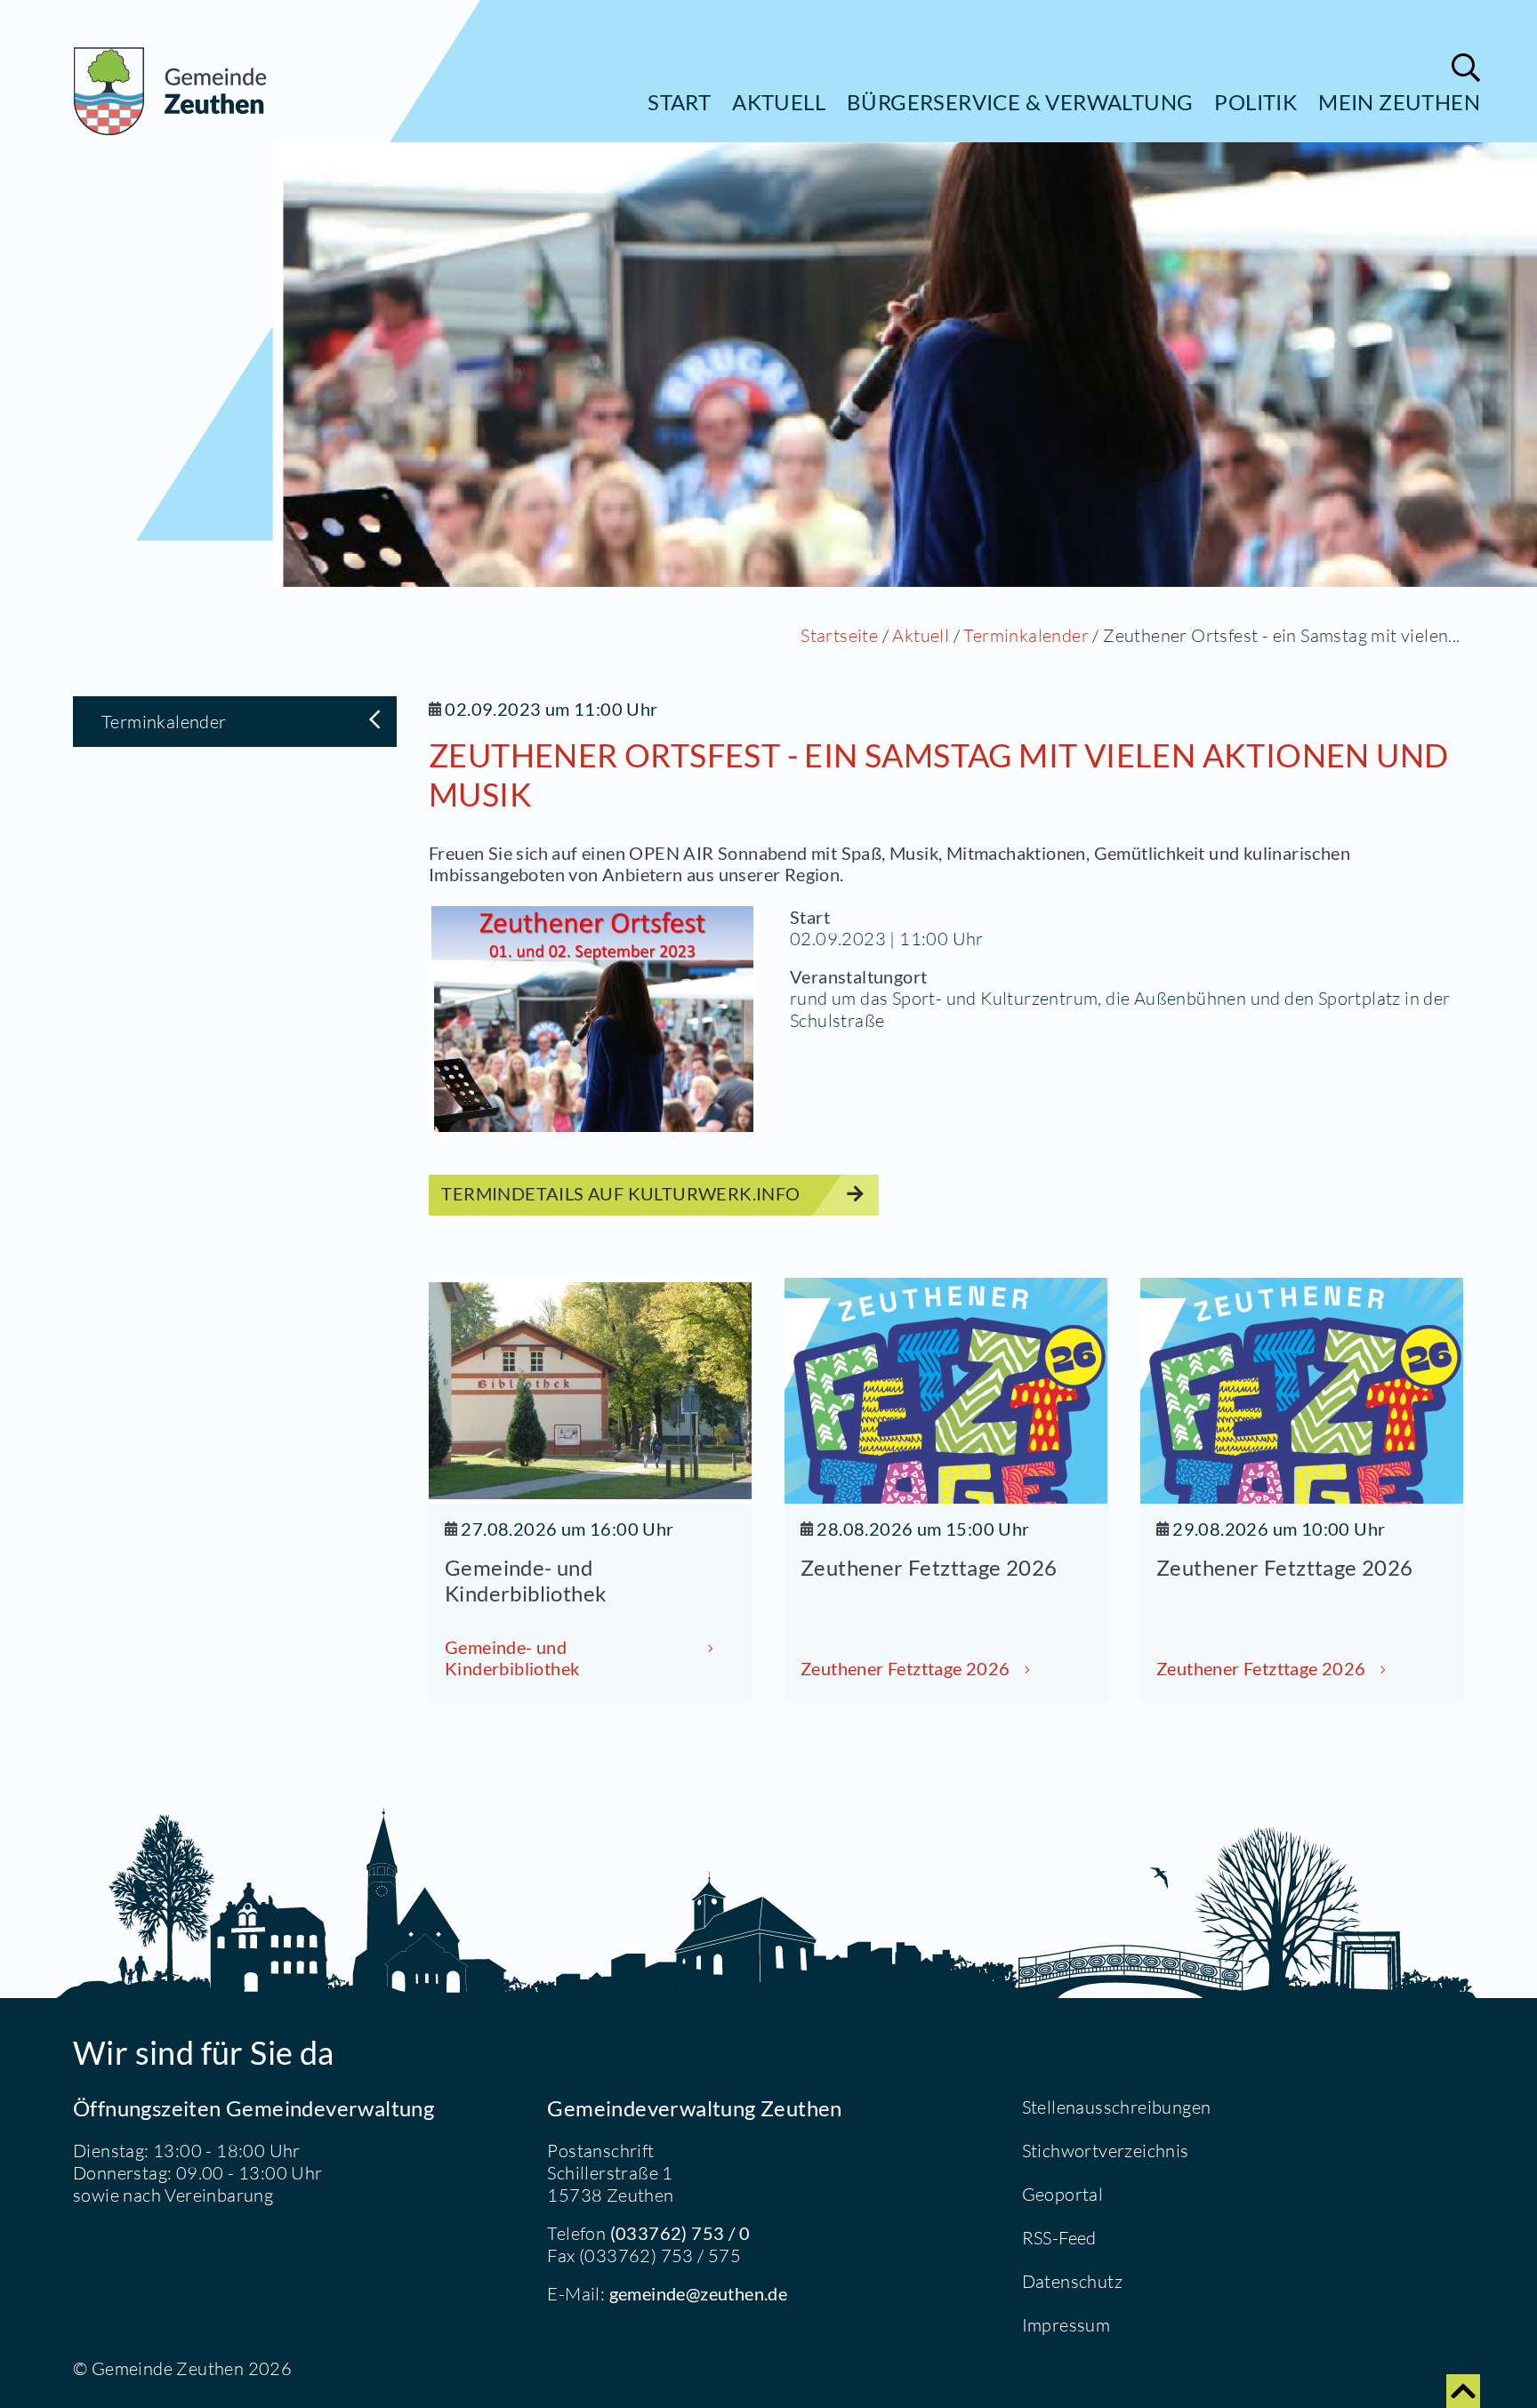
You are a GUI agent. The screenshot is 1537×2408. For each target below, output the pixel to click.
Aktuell (779, 102)
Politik (1255, 102)
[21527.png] (593, 1019)
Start (679, 102)
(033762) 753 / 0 (680, 2233)
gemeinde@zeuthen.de (699, 2293)
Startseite (839, 635)
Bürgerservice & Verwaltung (1020, 102)
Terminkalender (1026, 635)
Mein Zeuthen (1399, 102)
